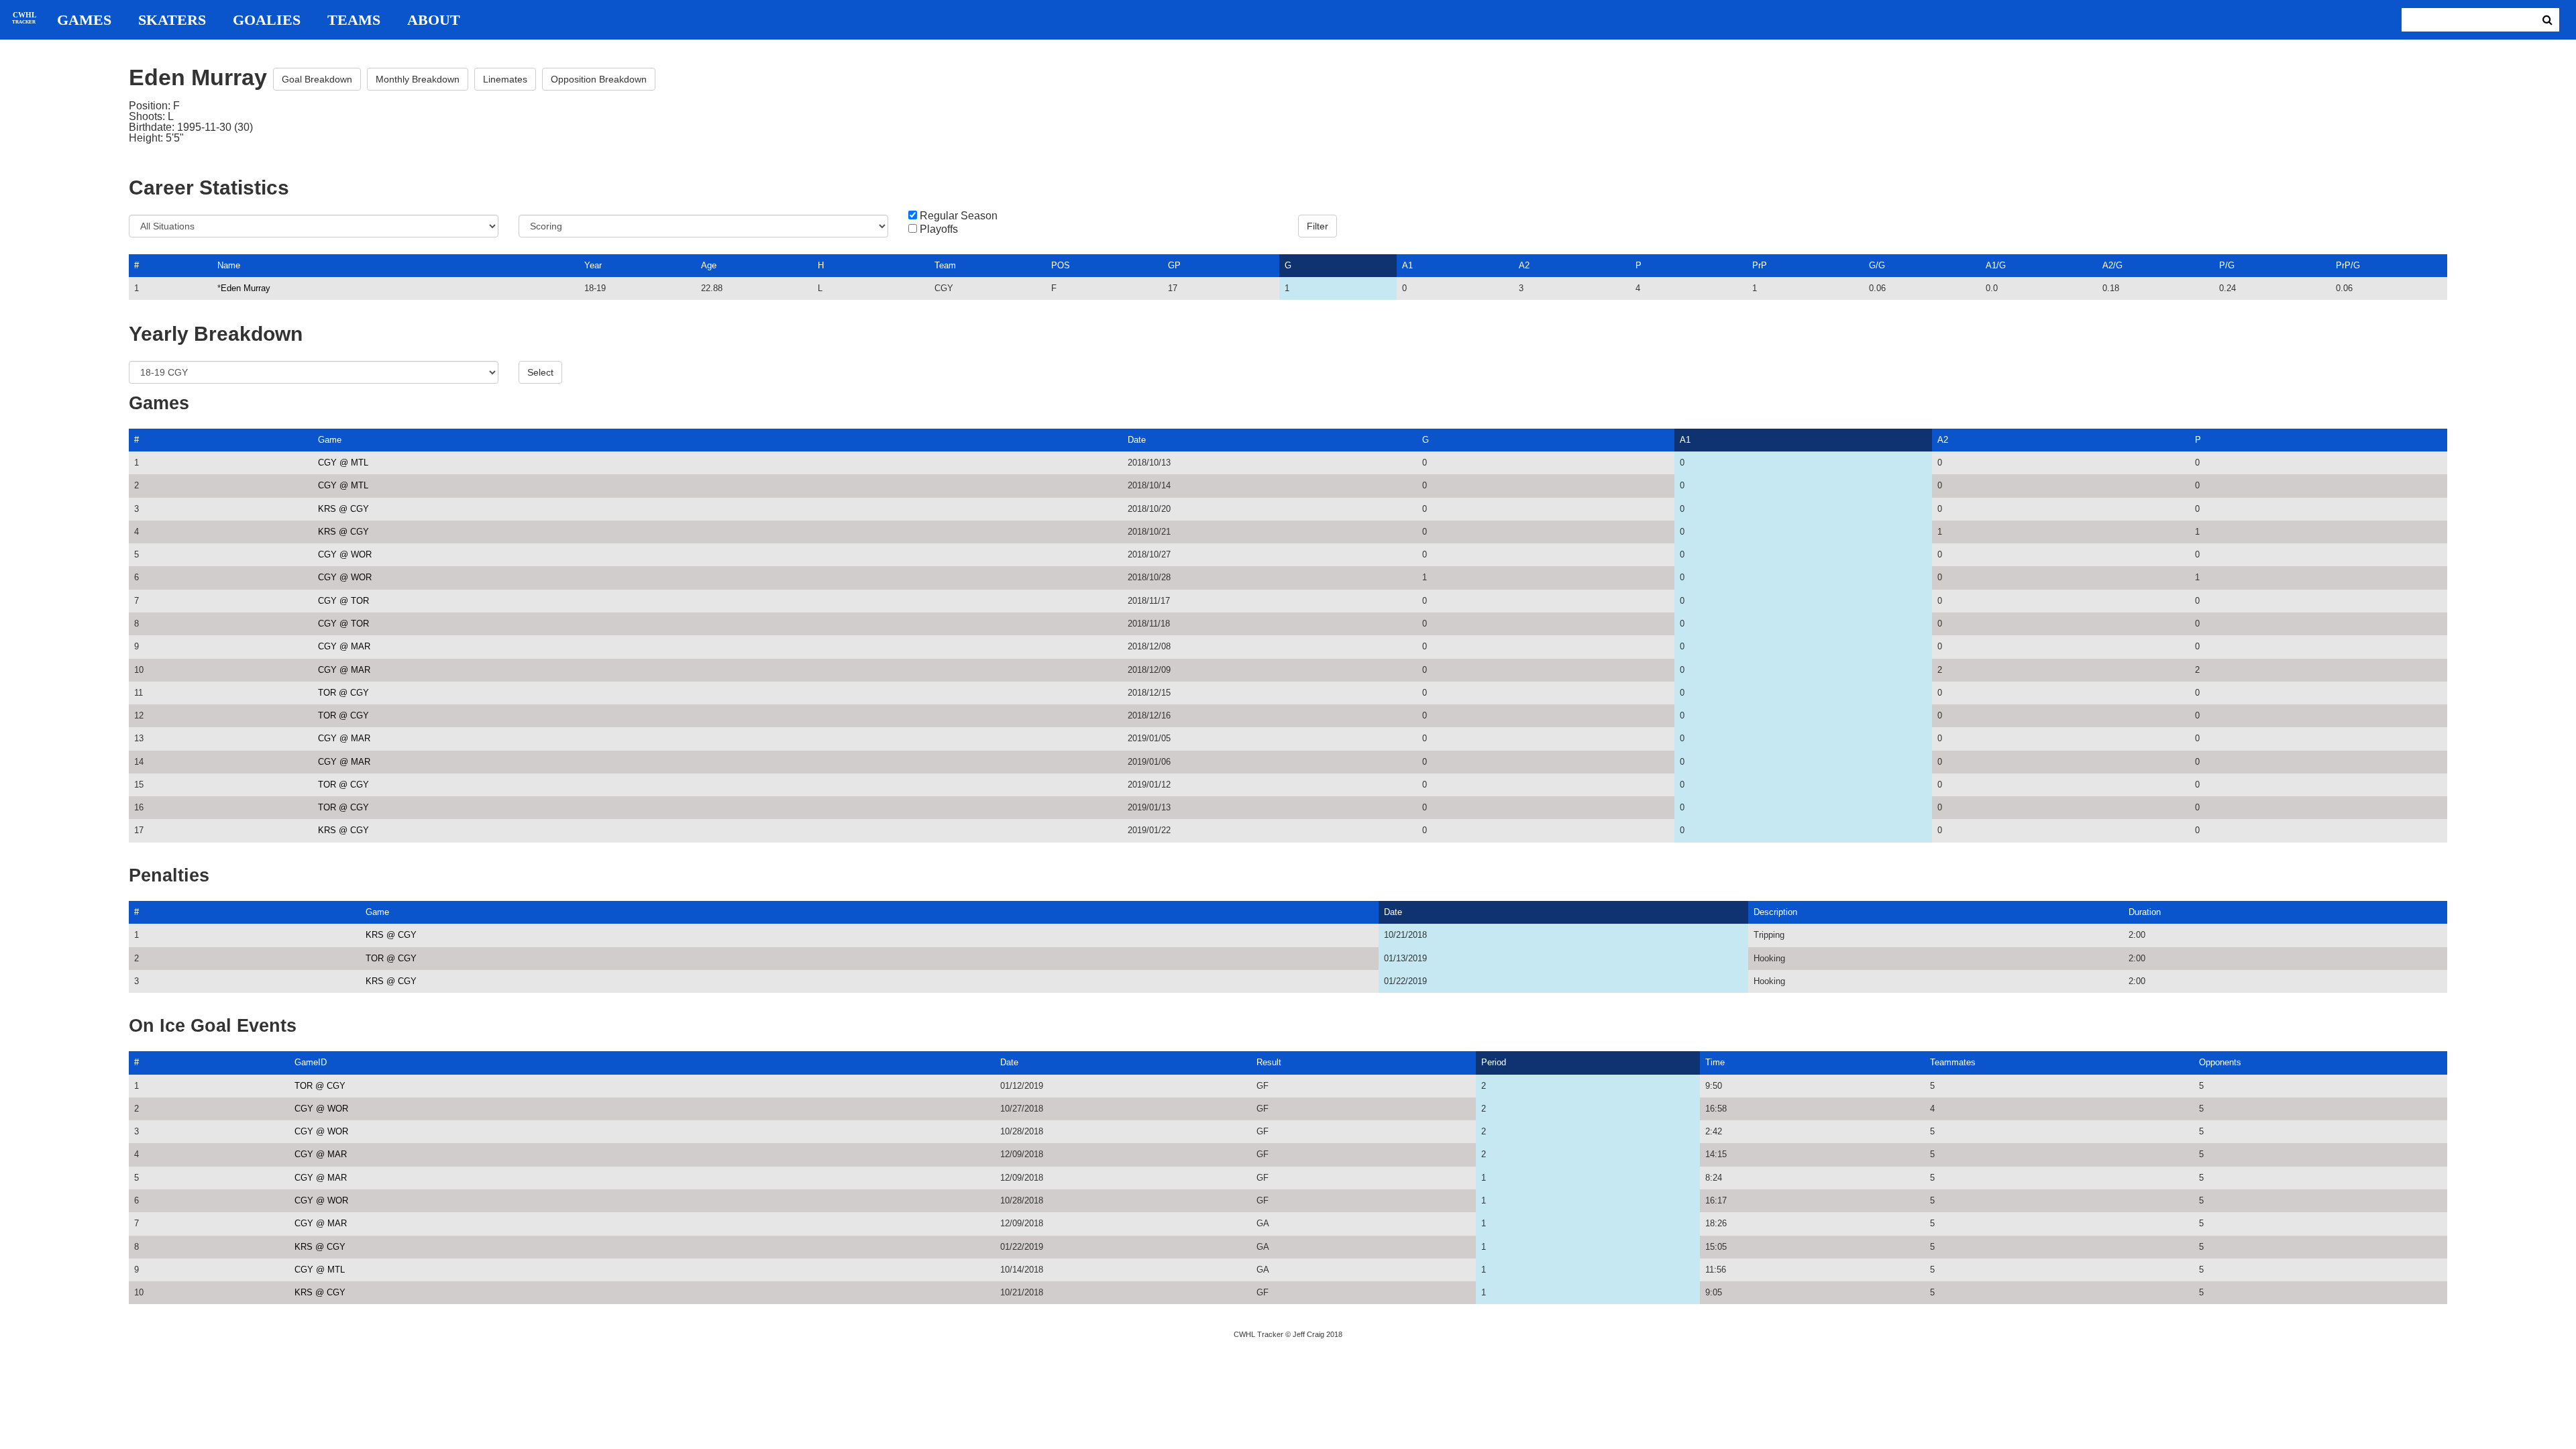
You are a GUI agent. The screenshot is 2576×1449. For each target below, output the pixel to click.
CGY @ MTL (343, 463)
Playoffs (939, 229)
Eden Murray (246, 288)
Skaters (172, 20)
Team (945, 265)
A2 (1524, 265)
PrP (1760, 265)
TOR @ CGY (343, 693)
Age (709, 265)
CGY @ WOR (345, 554)
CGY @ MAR (344, 646)
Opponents (2220, 1062)
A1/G (1996, 265)
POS (1061, 265)
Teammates (1953, 1062)
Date (1137, 440)
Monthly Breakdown (418, 79)
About (434, 20)
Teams (354, 20)
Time (1715, 1062)
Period (1494, 1062)
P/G (2227, 265)
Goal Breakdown (317, 79)
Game (330, 440)
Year (593, 265)
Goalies (267, 20)
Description (1775, 912)
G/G (1877, 265)
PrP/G (2348, 265)
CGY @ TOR (343, 601)
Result (1269, 1062)
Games (84, 20)
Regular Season (959, 216)
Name (229, 265)
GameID (311, 1062)
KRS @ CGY (343, 509)
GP (1174, 265)
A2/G (2112, 265)
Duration (2145, 912)
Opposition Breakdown (599, 79)
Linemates (505, 79)
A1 (1407, 265)
